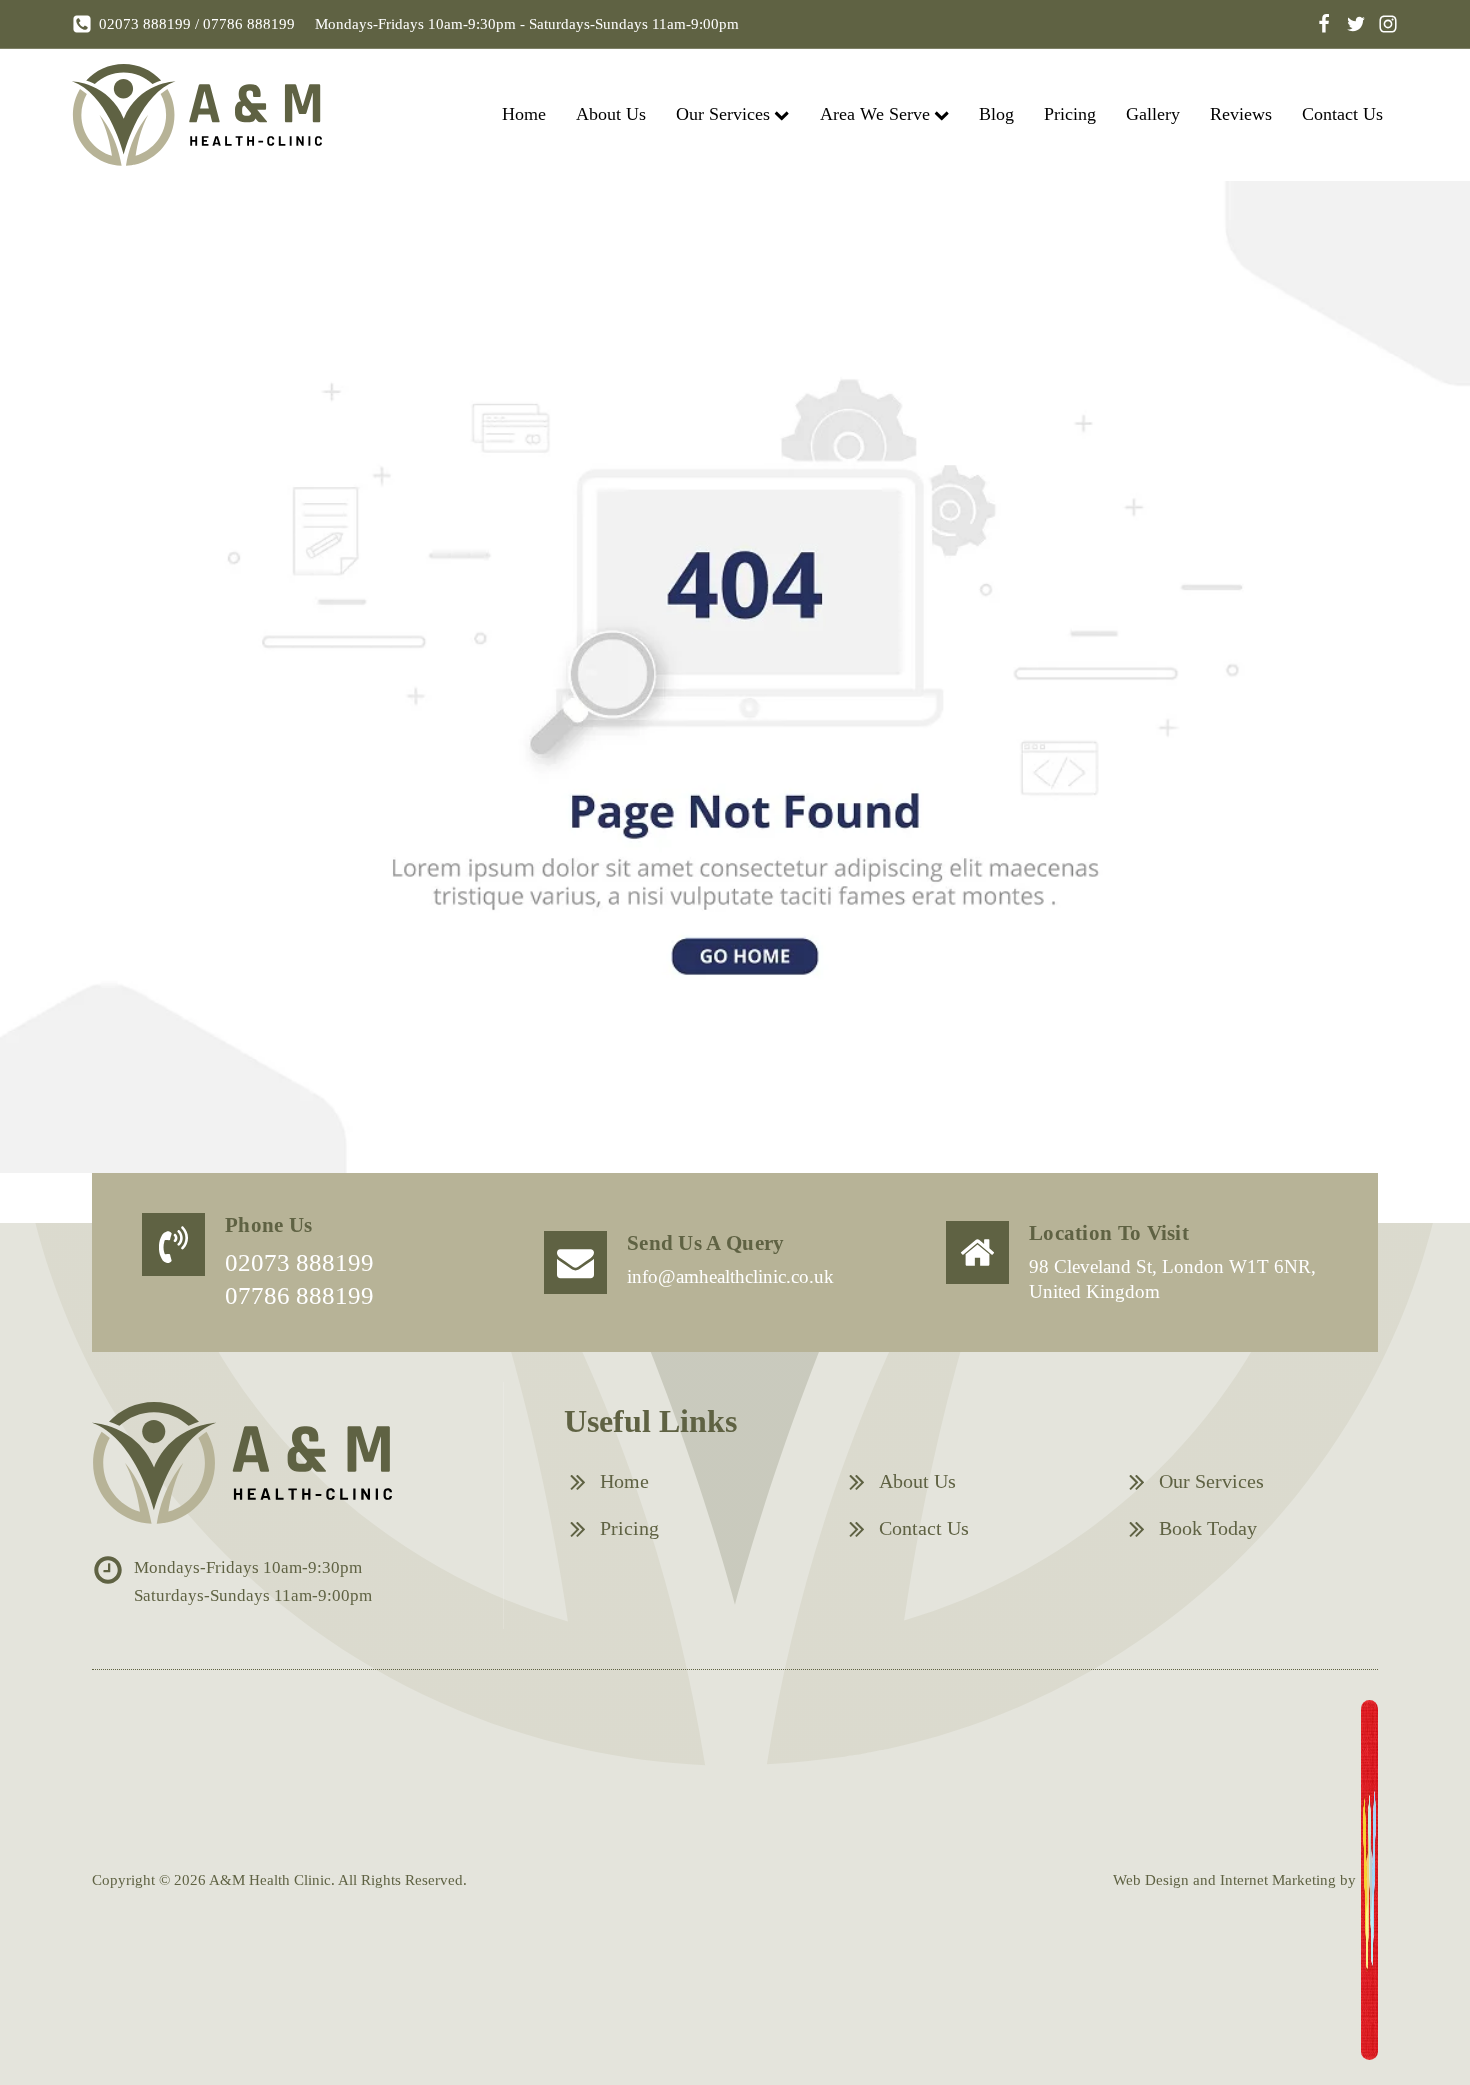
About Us (611, 114)
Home (524, 114)
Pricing (1070, 114)
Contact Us (1342, 114)
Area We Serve (875, 114)
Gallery (1153, 114)
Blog (996, 114)
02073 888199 (145, 24)
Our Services (723, 114)
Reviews (1241, 114)
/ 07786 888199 (243, 24)
